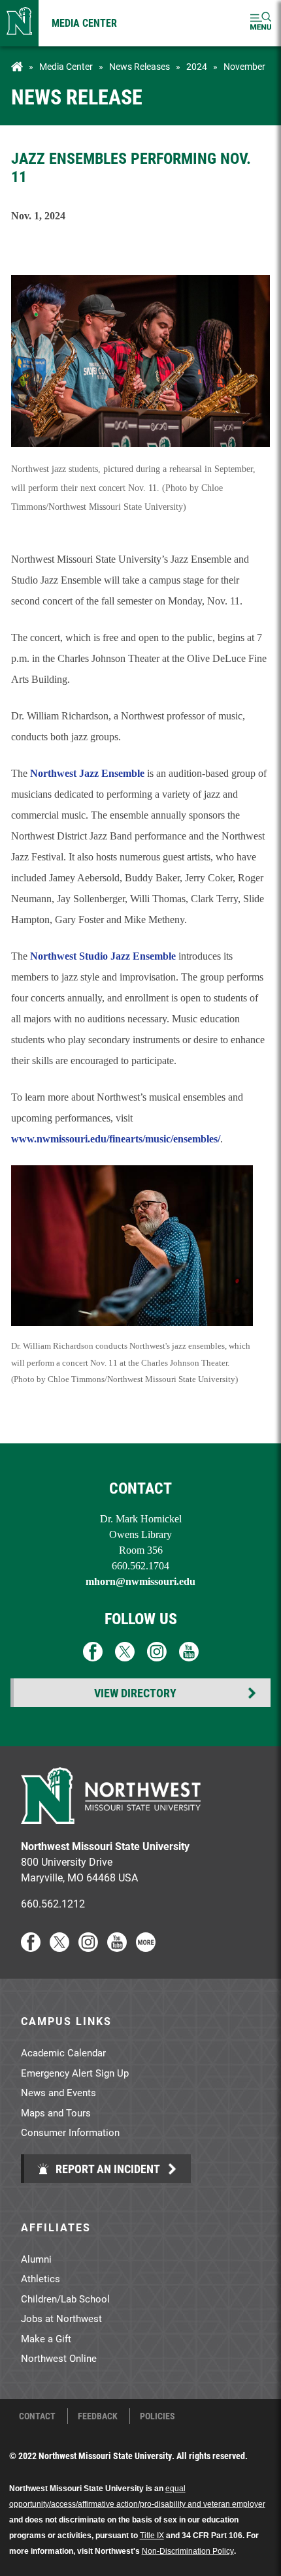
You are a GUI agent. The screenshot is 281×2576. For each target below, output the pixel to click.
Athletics (41, 2278)
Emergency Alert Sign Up (75, 2073)
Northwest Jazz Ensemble (87, 773)
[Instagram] (88, 1948)
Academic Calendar (63, 2052)
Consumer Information (70, 2132)
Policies (157, 2416)
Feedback (98, 2416)
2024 (197, 67)
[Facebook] (31, 1948)
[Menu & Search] (261, 23)
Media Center (84, 23)
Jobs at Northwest (61, 2318)
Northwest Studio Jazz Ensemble (103, 956)
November (244, 67)
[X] (59, 1948)
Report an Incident (107, 2169)
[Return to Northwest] (19, 23)
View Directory (135, 1693)
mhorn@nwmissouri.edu (140, 1581)
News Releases (140, 67)
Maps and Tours (56, 2113)
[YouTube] (117, 1948)
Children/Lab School (65, 2299)
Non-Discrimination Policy (188, 2551)
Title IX (152, 2536)
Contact (37, 2416)
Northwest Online (59, 2358)
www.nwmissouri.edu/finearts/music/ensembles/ (116, 1139)
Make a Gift (46, 2338)
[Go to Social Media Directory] (146, 1948)
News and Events (58, 2092)
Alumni (36, 2259)
